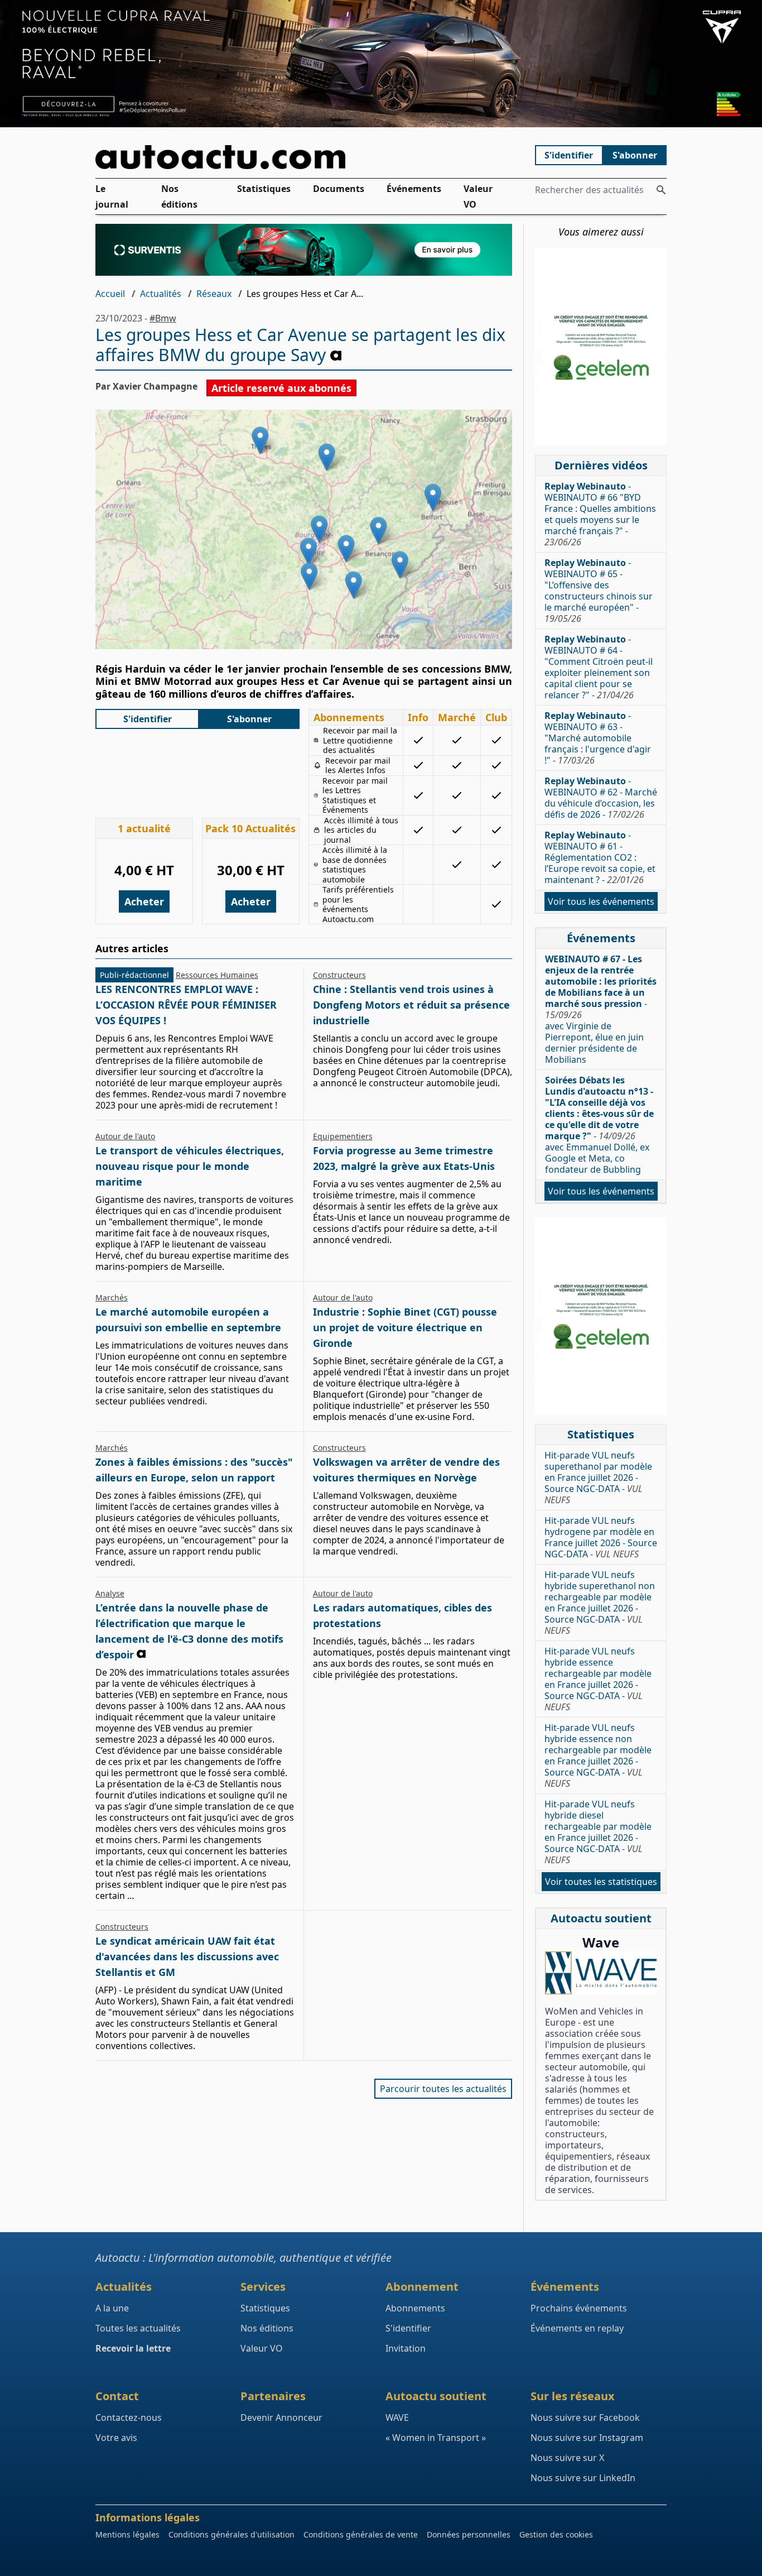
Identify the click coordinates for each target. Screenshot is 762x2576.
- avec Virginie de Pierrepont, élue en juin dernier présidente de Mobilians (601, 1009)
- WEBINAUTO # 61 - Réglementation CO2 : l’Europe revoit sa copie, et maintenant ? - (600, 857)
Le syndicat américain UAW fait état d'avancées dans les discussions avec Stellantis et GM (187, 1956)
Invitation (406, 2348)
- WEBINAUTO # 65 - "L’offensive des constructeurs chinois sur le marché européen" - (599, 591)
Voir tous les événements (601, 901)
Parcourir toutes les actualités (443, 2089)
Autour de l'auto (125, 1136)
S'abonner (635, 155)
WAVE (397, 2417)
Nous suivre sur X (567, 2458)
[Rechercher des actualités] (661, 190)
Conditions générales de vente (361, 2534)
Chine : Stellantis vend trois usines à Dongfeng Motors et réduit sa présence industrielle (411, 1005)
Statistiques (264, 189)
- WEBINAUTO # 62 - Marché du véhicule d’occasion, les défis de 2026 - (601, 798)
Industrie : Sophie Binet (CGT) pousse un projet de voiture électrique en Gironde (405, 1327)
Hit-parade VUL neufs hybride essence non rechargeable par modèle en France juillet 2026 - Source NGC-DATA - (598, 1755)
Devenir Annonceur (281, 2417)
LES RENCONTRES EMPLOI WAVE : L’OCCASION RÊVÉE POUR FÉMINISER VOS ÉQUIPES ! (186, 1005)
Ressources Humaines (217, 975)
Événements (414, 189)
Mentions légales (127, 2534)
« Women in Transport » (436, 2438)
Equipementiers (343, 1136)
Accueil (110, 294)
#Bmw (163, 318)
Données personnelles (469, 2534)
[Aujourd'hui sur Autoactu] (304, 157)
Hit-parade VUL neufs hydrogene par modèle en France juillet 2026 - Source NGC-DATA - (601, 1537)
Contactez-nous (129, 2417)
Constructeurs (339, 975)
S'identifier (569, 155)
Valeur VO (478, 196)
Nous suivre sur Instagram (587, 2438)
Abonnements (415, 2308)
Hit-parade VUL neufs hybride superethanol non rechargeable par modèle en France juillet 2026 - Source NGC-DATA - (600, 1603)
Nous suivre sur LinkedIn (583, 2478)
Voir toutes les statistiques (601, 1882)
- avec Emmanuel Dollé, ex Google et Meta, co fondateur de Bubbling (599, 1125)
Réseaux (214, 294)
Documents (339, 189)
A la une (112, 2308)
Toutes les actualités (138, 2328)
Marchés (112, 1297)
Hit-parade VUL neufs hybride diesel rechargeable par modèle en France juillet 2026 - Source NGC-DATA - (598, 1832)
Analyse (110, 1593)
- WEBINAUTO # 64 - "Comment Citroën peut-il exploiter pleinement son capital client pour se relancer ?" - (599, 667)
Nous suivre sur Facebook (585, 2417)
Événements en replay (577, 2328)
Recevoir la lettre (133, 2348)
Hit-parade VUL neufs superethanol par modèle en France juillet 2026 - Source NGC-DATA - (598, 1478)
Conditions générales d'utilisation (232, 2534)
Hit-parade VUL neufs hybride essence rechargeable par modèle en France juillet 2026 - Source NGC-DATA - (598, 1679)
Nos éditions (179, 196)
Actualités (161, 294)
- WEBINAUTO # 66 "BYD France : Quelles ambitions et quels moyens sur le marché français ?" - (600, 514)
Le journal (112, 196)
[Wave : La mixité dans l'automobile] (601, 1973)
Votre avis (116, 2438)
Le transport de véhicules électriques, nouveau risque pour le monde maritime (190, 1166)
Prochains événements (579, 2308)
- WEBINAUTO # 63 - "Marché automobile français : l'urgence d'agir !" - (598, 738)
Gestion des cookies (556, 2534)
